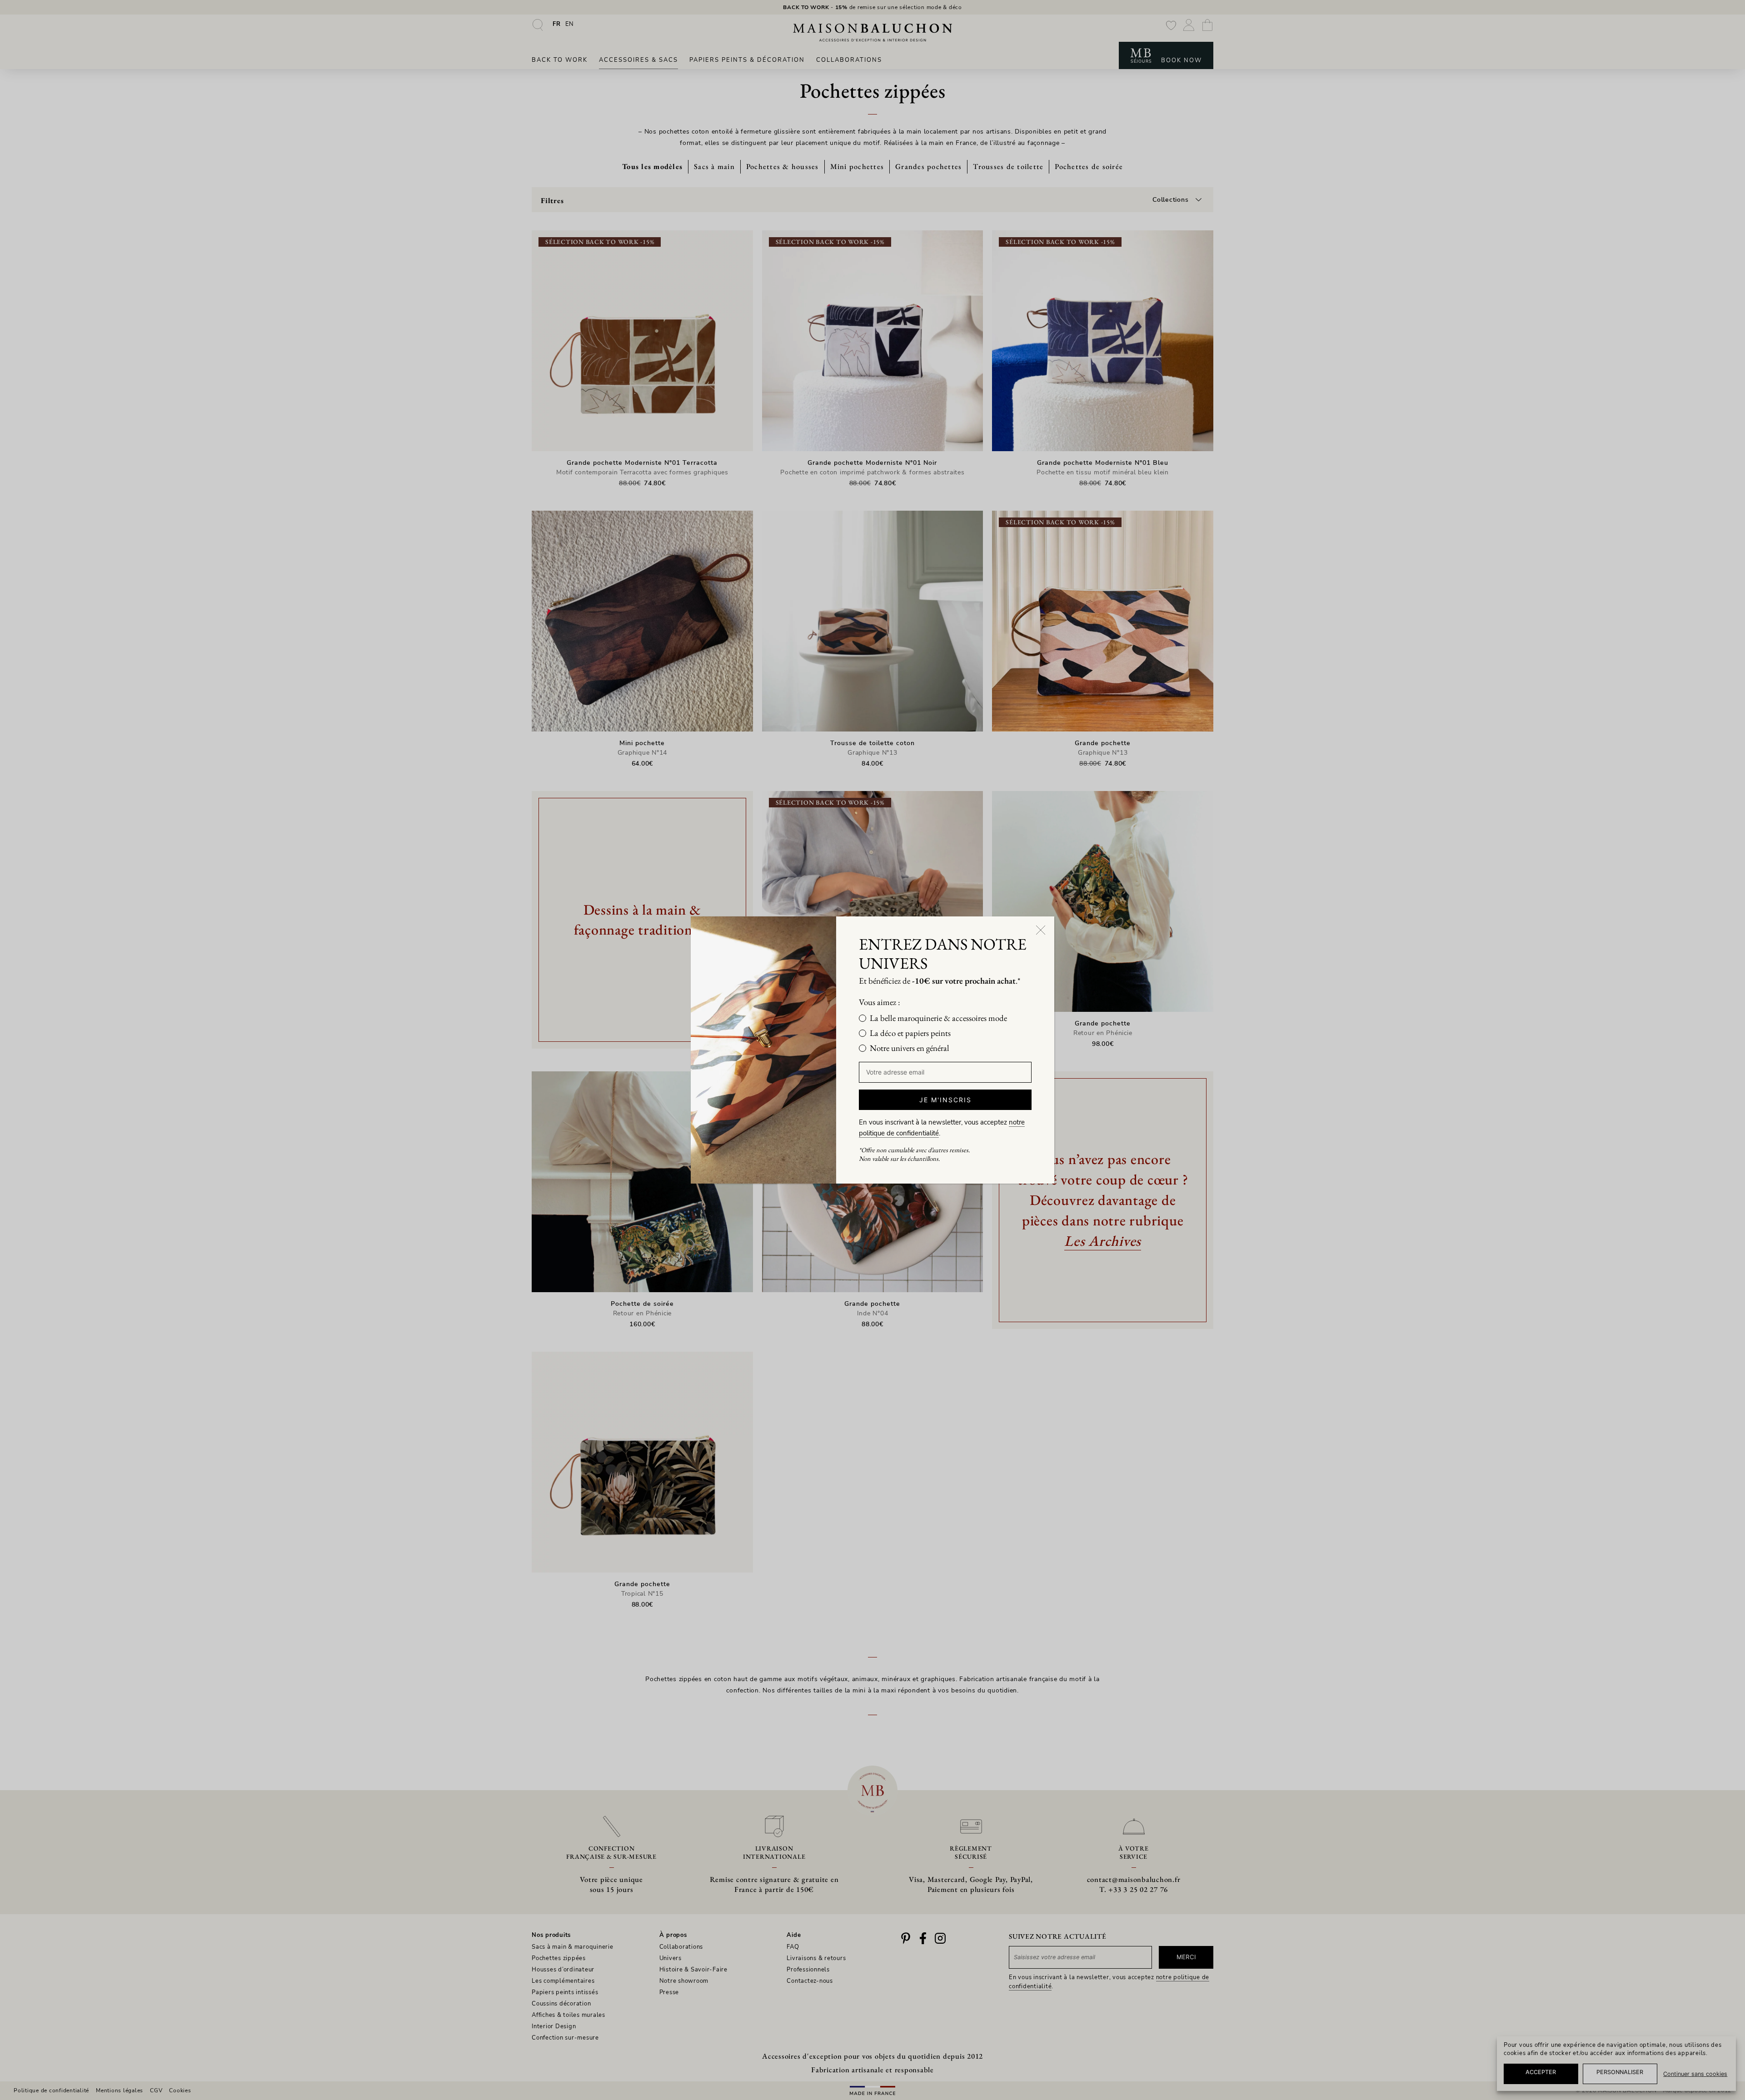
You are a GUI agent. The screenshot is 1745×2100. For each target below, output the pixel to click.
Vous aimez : (880, 1002)
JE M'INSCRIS (945, 1100)
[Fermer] (1041, 930)
